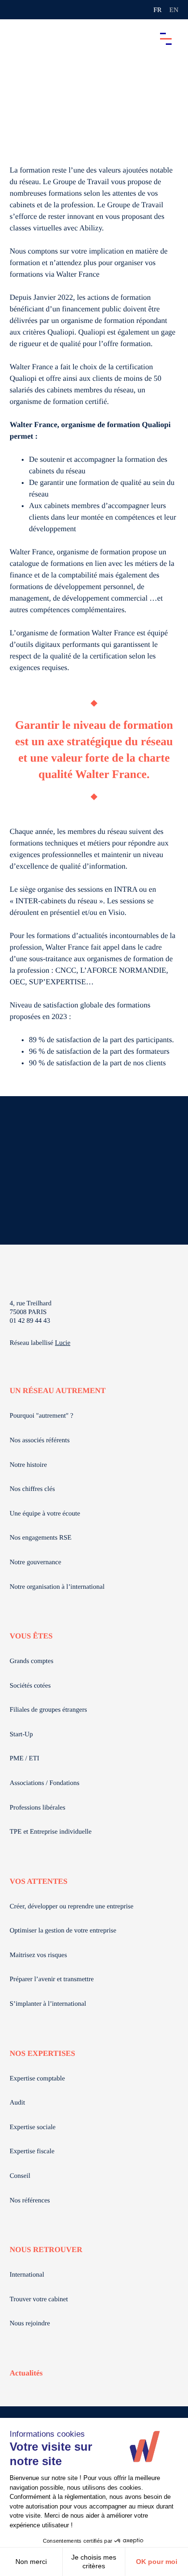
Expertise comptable (37, 2079)
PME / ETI (24, 1759)
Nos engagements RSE (40, 1538)
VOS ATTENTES (39, 1882)
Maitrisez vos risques (38, 1955)
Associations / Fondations (45, 1783)
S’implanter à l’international (48, 2004)
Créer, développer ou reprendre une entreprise (72, 1907)
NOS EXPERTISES (42, 2054)
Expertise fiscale (32, 2152)
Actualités (26, 2373)
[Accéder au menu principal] (166, 39)
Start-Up (21, 1735)
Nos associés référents (40, 1441)
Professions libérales (37, 1808)
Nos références (30, 2201)
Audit (17, 2103)
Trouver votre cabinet (39, 2300)
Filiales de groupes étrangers (48, 1710)
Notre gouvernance (35, 1563)
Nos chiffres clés (32, 1489)
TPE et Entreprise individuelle (51, 1832)
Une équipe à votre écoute (45, 1514)
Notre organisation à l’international (57, 1587)
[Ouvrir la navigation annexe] (15, 10)
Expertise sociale (33, 2127)
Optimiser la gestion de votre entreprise (63, 1931)
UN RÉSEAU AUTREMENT (58, 1391)
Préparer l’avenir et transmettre (52, 1979)
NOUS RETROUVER (46, 2250)
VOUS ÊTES (31, 1636)
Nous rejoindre (30, 2324)
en (174, 10)
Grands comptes (32, 1661)
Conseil (20, 2176)
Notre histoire (28, 1465)
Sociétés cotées (30, 1686)
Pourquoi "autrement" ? (41, 1416)
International (27, 2275)
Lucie (63, 1343)
